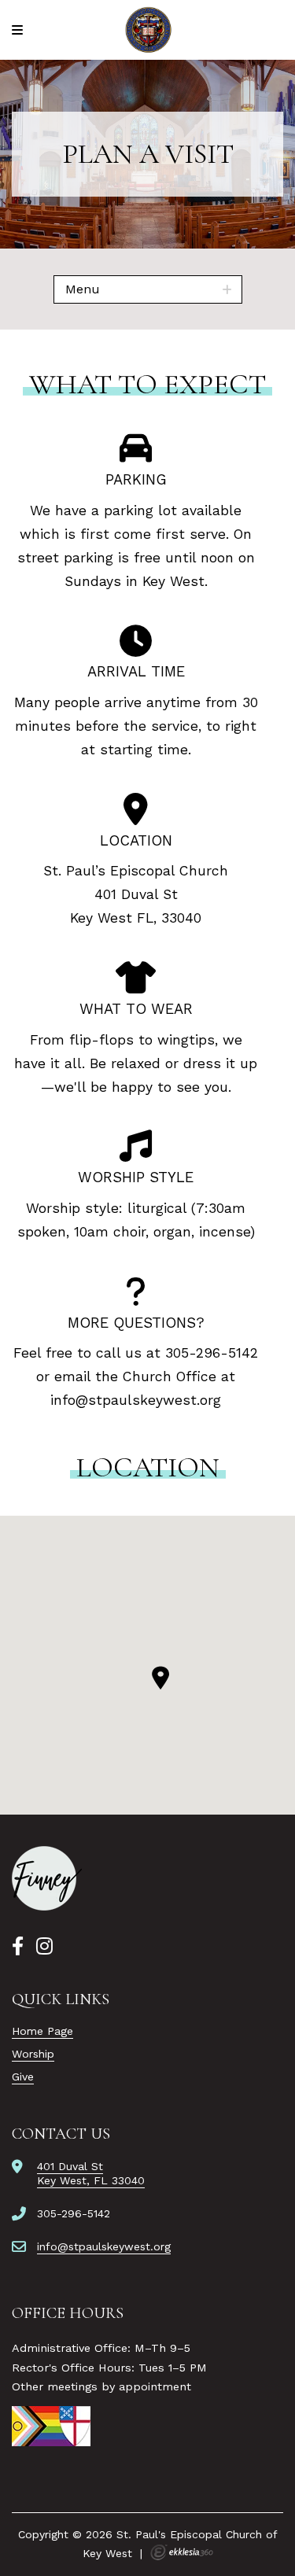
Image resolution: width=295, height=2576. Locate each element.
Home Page (42, 2031)
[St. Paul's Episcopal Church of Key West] (147, 30)
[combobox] (148, 289)
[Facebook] (18, 1947)
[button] (160, 1678)
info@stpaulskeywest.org (136, 1400)
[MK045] (47, 1878)
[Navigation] (20, 30)
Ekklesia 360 (182, 2552)
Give (23, 2077)
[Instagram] (44, 1947)
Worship (33, 2054)
